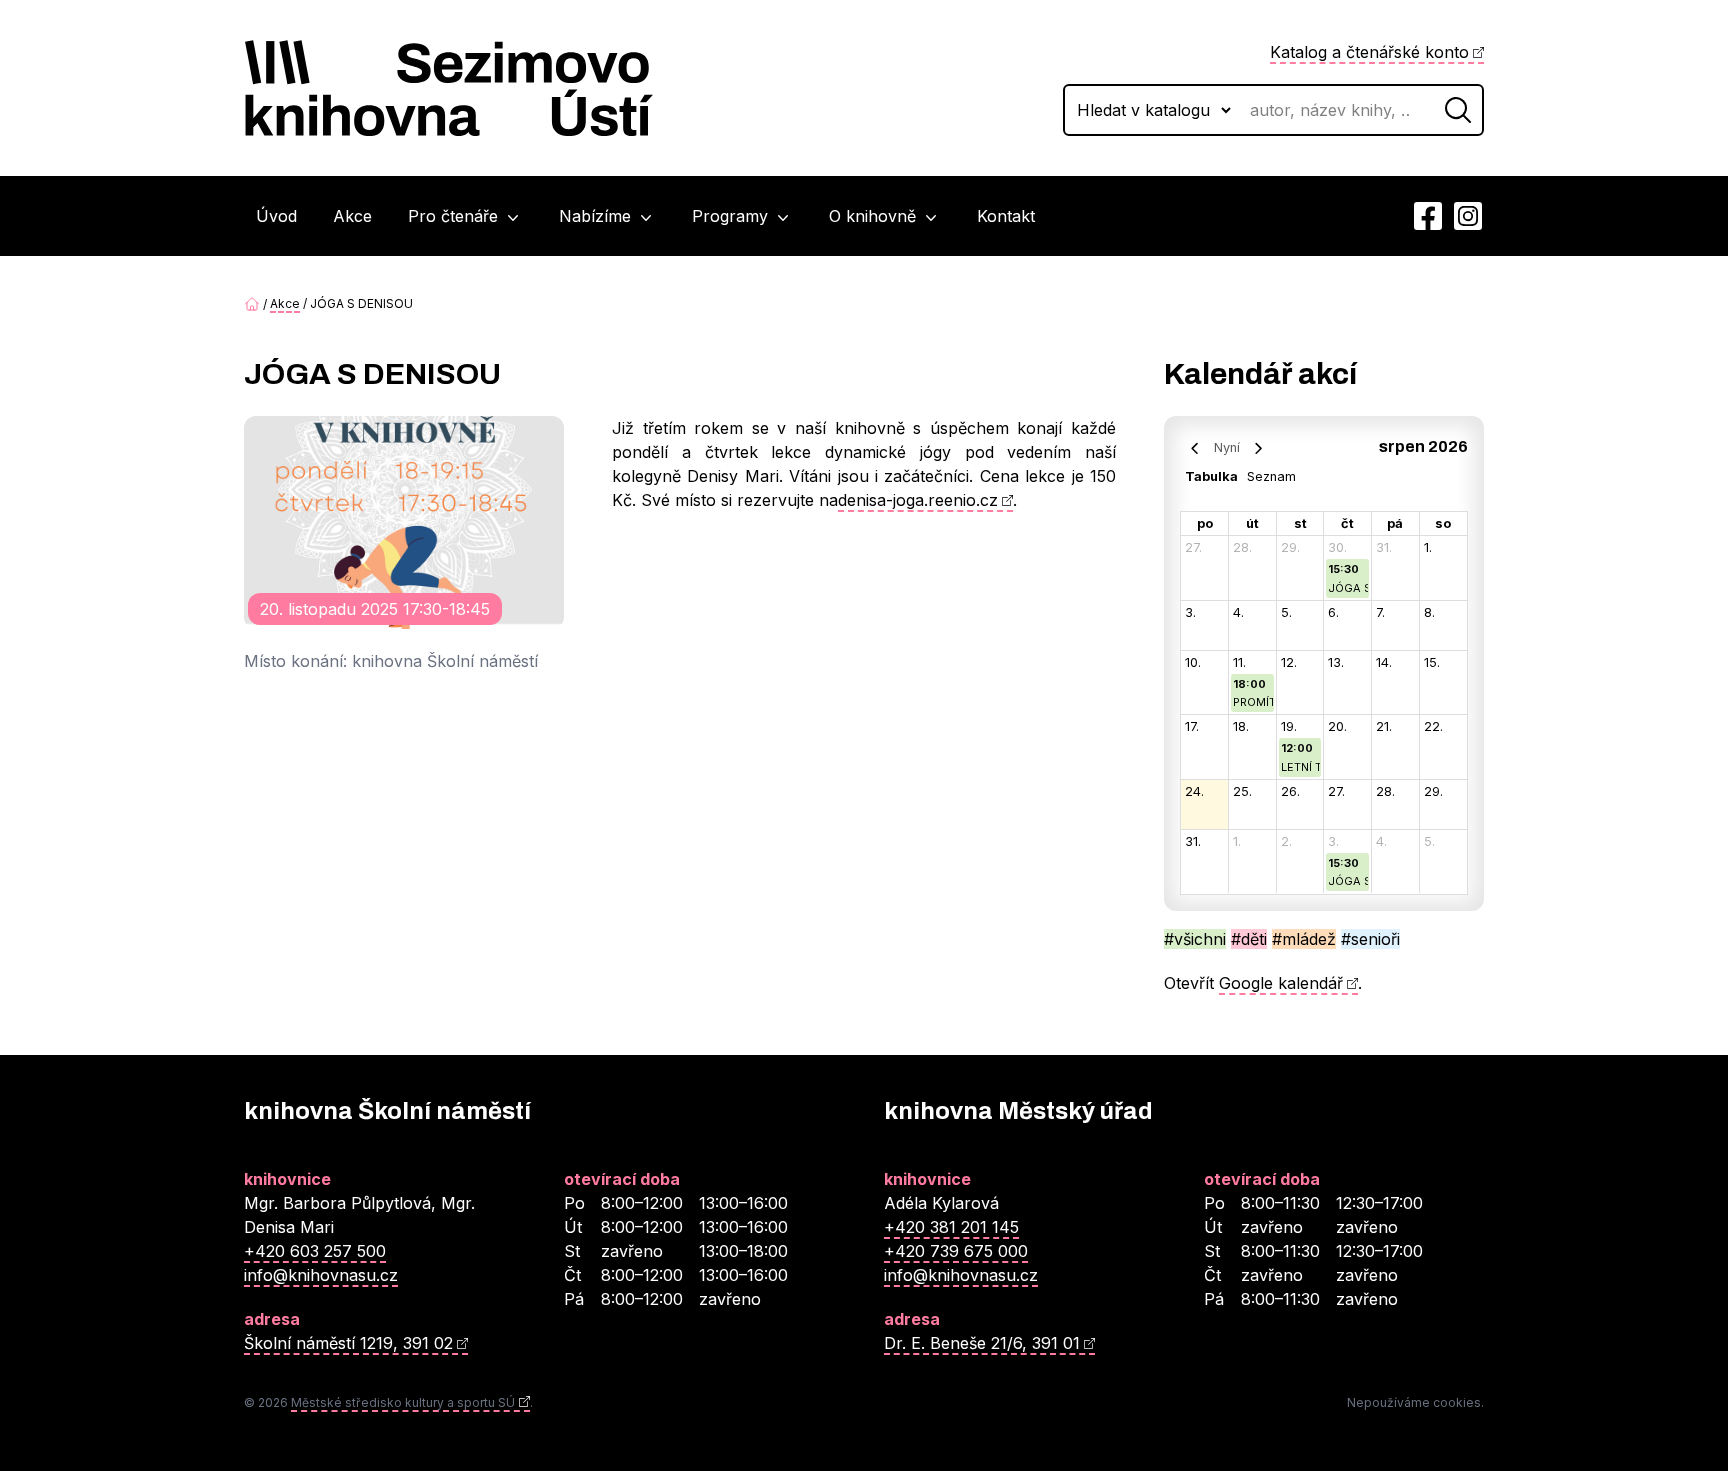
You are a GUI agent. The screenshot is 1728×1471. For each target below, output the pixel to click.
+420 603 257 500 (315, 1251)
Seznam (1271, 476)
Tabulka (1211, 476)
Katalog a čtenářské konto (1369, 52)
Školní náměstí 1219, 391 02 (348, 1343)
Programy (732, 216)
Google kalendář (1281, 983)
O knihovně (875, 216)
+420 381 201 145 (951, 1227)
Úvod (276, 216)
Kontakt (1006, 216)
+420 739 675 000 (956, 1251)
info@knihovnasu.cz (321, 1275)
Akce (352, 216)
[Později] (1258, 447)
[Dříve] (1194, 447)
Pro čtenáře (455, 216)
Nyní (1227, 447)
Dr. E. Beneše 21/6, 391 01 (982, 1343)
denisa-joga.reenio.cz (918, 500)
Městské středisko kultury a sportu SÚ (403, 1402)
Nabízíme (597, 216)
